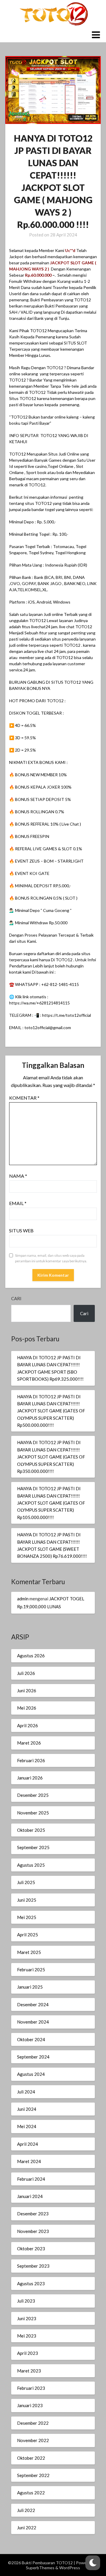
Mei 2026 (27, 1708)
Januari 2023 (30, 2405)
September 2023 (33, 2266)
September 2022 (33, 2475)
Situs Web (21, 1230)
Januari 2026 (30, 1778)
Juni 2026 (27, 1691)
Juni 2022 (27, 2528)
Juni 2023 (27, 2318)
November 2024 (33, 2022)
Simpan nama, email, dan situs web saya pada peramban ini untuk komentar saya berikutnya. (51, 1258)
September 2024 (33, 2057)
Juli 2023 (26, 2301)
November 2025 (33, 1813)
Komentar (24, 1098)
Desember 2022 (33, 2423)
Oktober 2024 (31, 2039)
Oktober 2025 (31, 1830)
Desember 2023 (33, 2214)
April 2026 (28, 1725)
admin (23, 1599)
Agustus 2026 (31, 1656)
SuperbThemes (40, 2568)
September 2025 (33, 1847)
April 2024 (28, 2144)
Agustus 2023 (31, 2283)
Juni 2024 (27, 2109)
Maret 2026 (29, 1743)
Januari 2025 (30, 1987)
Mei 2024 (27, 2126)
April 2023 (28, 2353)
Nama (18, 1176)
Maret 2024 (29, 2161)
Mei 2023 (27, 2336)
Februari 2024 (31, 2179)
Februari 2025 (31, 1970)
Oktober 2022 (31, 2458)
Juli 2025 (26, 1882)
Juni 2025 (27, 1900)
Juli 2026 (26, 1673)
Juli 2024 (26, 2092)
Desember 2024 (33, 2004)
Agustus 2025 (31, 1865)
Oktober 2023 (31, 2249)
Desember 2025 (33, 1795)
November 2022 (33, 2440)
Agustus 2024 (31, 2074)
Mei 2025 (27, 1917)
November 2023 (33, 2231)
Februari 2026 (31, 1760)
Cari (16, 1298)
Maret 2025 (29, 1952)
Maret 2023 (29, 2371)
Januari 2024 (30, 2196)
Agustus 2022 (31, 2493)
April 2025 (28, 1935)
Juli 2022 (26, 2510)
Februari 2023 (31, 2388)
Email (18, 1203)
